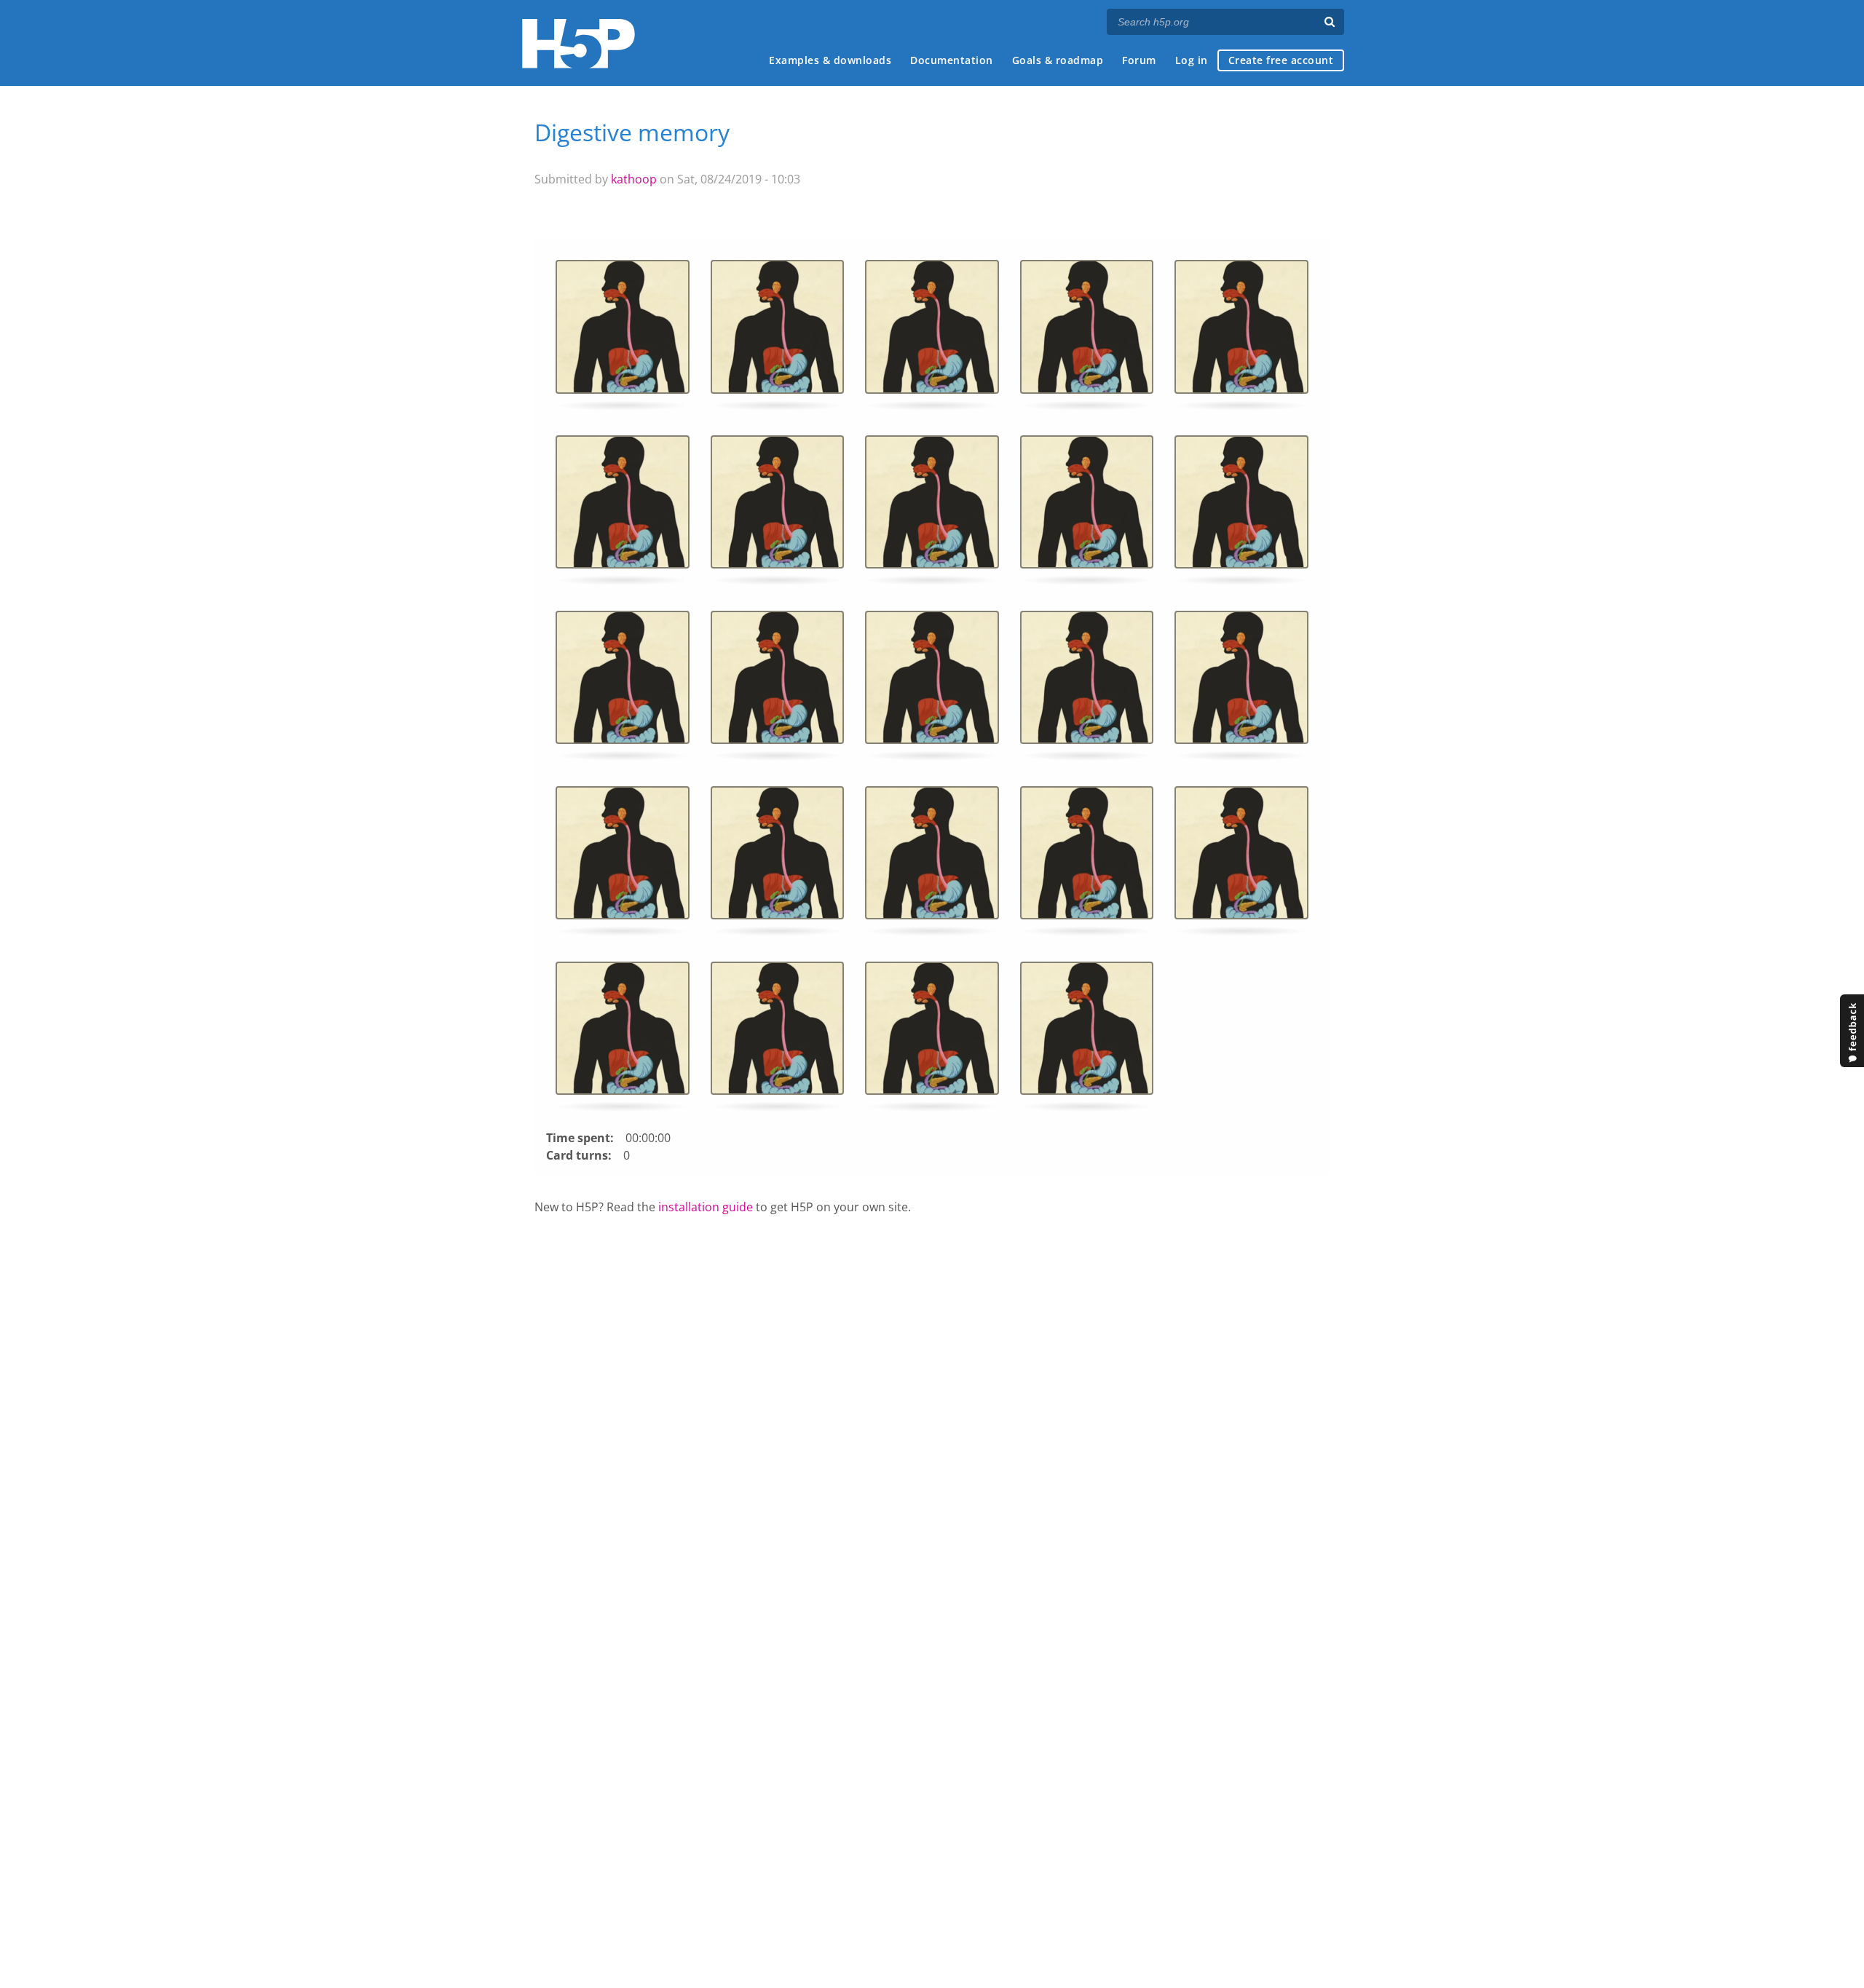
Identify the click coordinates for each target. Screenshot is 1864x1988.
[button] (623, 332)
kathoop (634, 179)
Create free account (1281, 60)
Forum (1139, 60)
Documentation (952, 60)
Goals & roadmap (1058, 60)
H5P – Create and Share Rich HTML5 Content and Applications (578, 43)
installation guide (706, 1207)
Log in (1192, 60)
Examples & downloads (830, 60)
